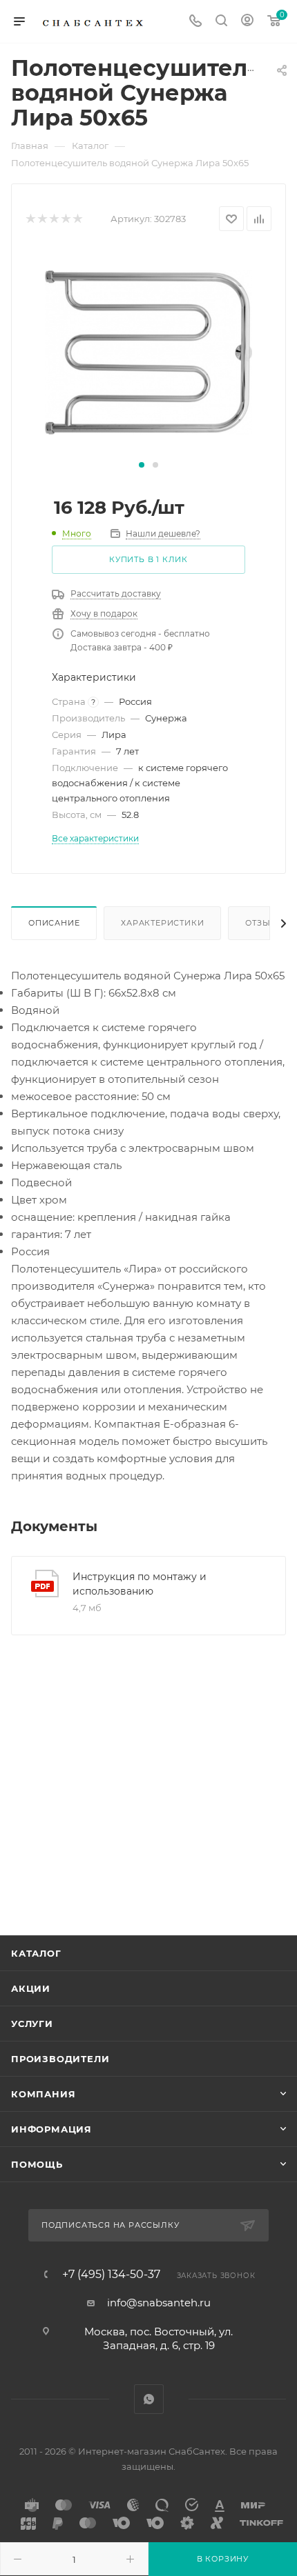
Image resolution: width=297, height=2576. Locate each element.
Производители (60, 2059)
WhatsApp (149, 2399)
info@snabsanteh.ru (159, 2303)
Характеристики (162, 923)
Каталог (36, 1953)
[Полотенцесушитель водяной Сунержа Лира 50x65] (148, 351)
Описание (54, 923)
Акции (31, 1988)
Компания (43, 2094)
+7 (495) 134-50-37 (111, 2275)
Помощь (37, 2164)
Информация (51, 2129)
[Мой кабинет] (247, 22)
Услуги (32, 2024)
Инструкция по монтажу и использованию (140, 1584)
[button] (142, 465)
